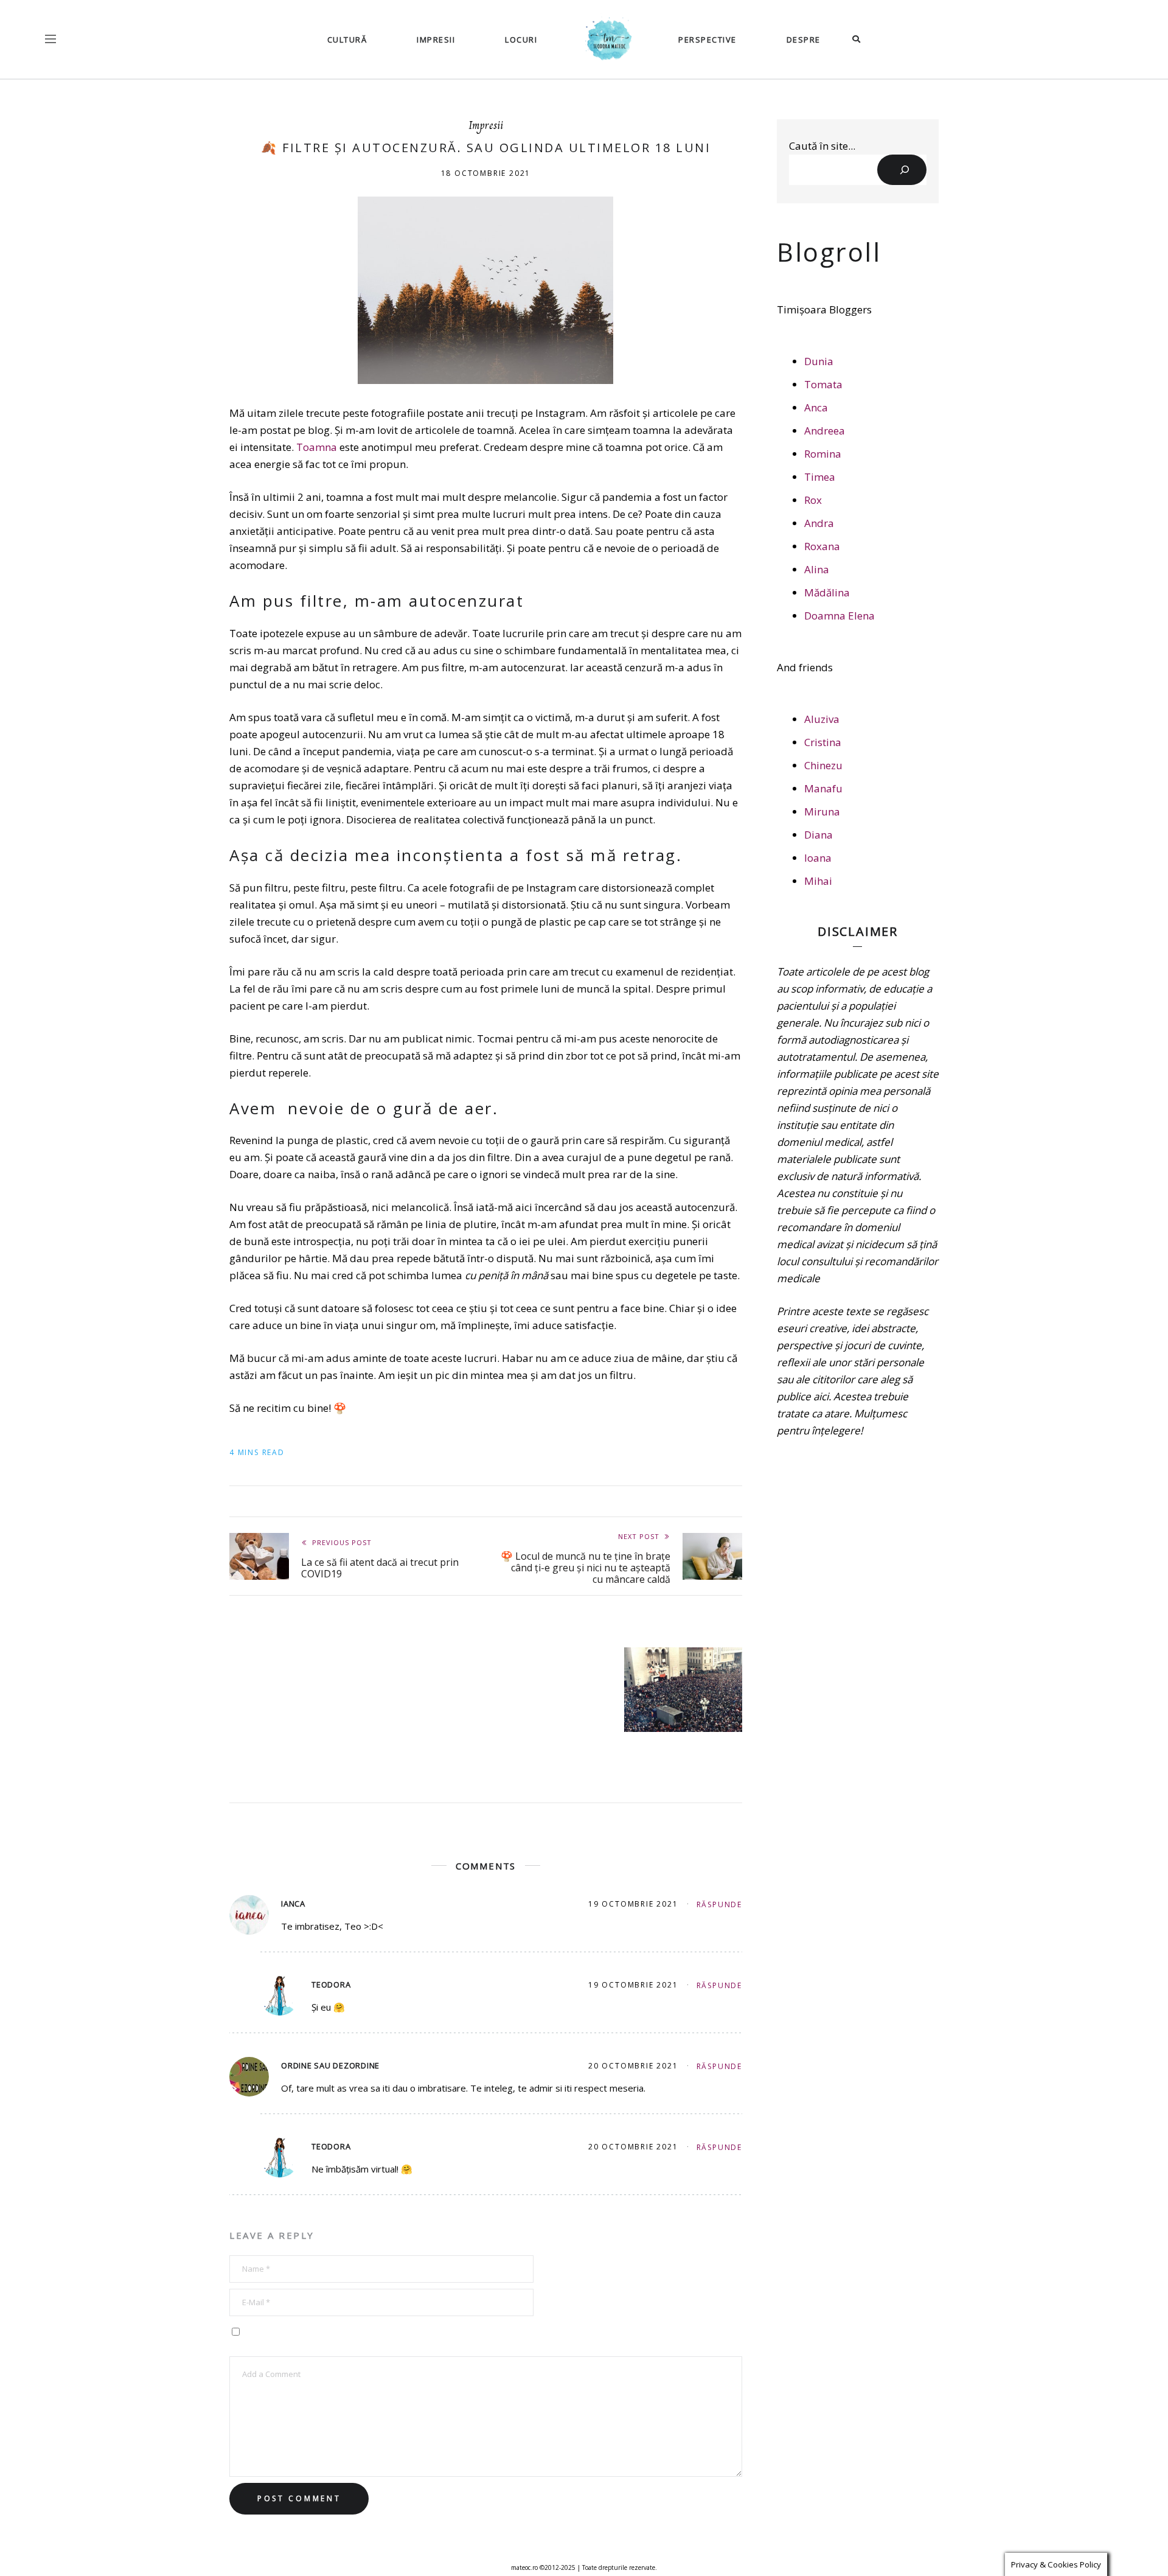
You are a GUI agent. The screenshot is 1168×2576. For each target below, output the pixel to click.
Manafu (823, 788)
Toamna (317, 447)
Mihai (818, 881)
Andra (819, 523)
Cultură (347, 40)
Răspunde (719, 1904)
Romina (823, 454)
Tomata (823, 384)
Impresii (436, 40)
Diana (819, 835)
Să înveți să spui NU (492, 1665)
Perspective (707, 40)
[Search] (902, 170)
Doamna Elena (839, 616)
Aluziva (822, 719)
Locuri (521, 40)
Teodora (331, 1985)
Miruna (822, 812)
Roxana (822, 546)
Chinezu (823, 765)
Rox (813, 500)
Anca (816, 407)
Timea (820, 477)
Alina (817, 569)
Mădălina (827, 592)
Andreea (825, 431)
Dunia (819, 361)
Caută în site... (822, 146)
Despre (804, 40)
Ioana (818, 858)
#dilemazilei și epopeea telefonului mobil (321, 1671)
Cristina (823, 742)
